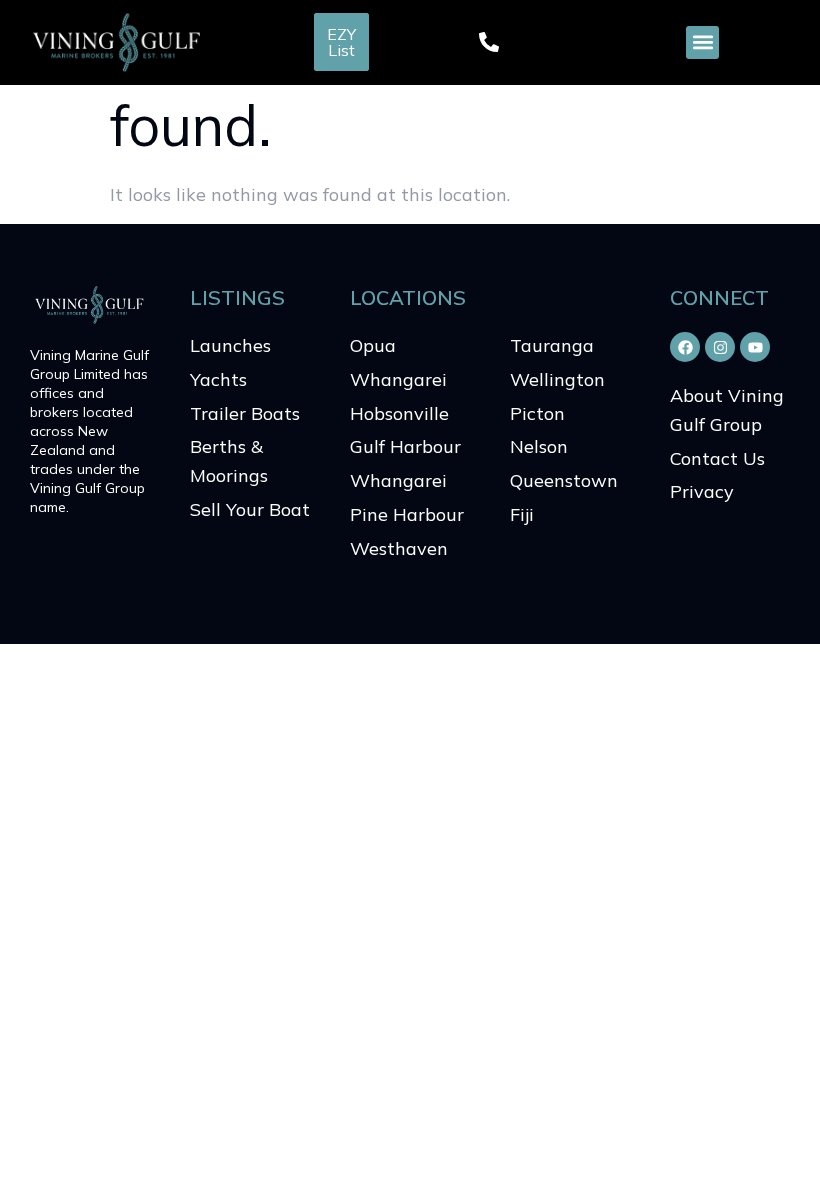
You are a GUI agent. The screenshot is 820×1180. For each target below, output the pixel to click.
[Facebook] (685, 347)
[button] (702, 42)
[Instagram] (720, 347)
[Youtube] (755, 347)
